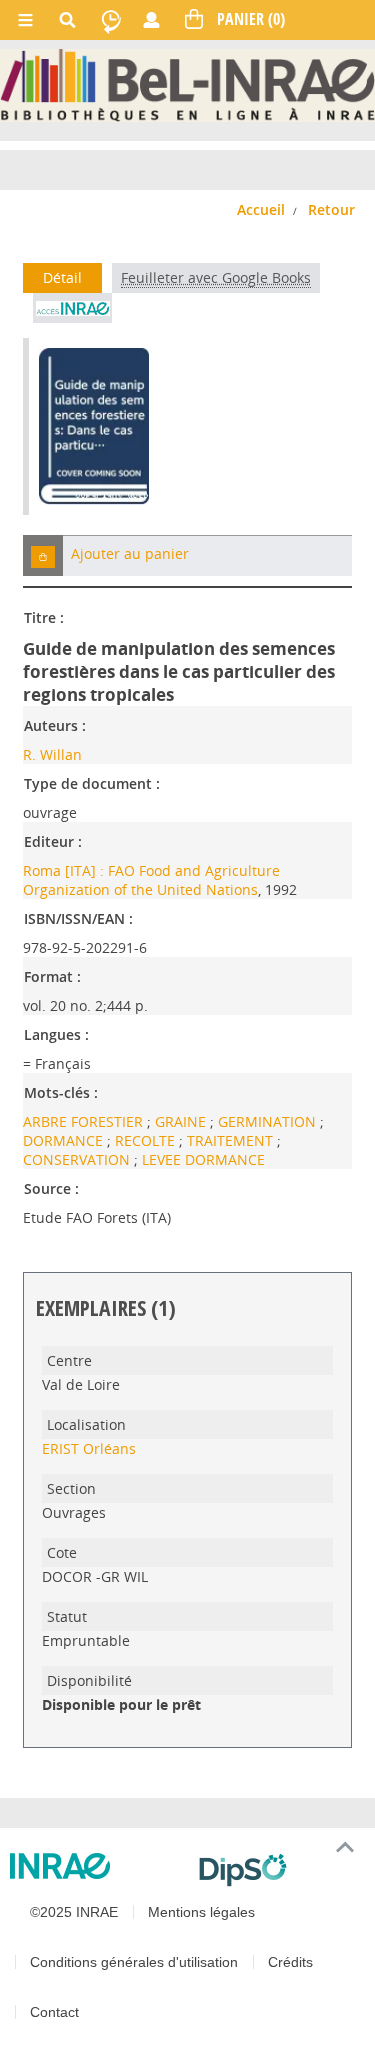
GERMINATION (269, 1121)
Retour (331, 209)
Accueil (261, 209)
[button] (43, 555)
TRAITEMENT (232, 1140)
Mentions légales (201, 1912)
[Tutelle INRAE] (96, 1866)
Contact (54, 2012)
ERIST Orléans (89, 1448)
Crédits (290, 1962)
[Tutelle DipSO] (279, 1870)
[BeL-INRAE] (187, 84)
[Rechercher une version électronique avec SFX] (72, 308)
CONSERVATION (78, 1159)
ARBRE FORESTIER (85, 1121)
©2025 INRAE (74, 1912)
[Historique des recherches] (111, 20)
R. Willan (52, 754)
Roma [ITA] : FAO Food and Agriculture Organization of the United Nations (151, 880)
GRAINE (182, 1121)
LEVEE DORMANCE (203, 1159)
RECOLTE (147, 1140)
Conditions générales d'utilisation (134, 1962)
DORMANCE (65, 1140)
